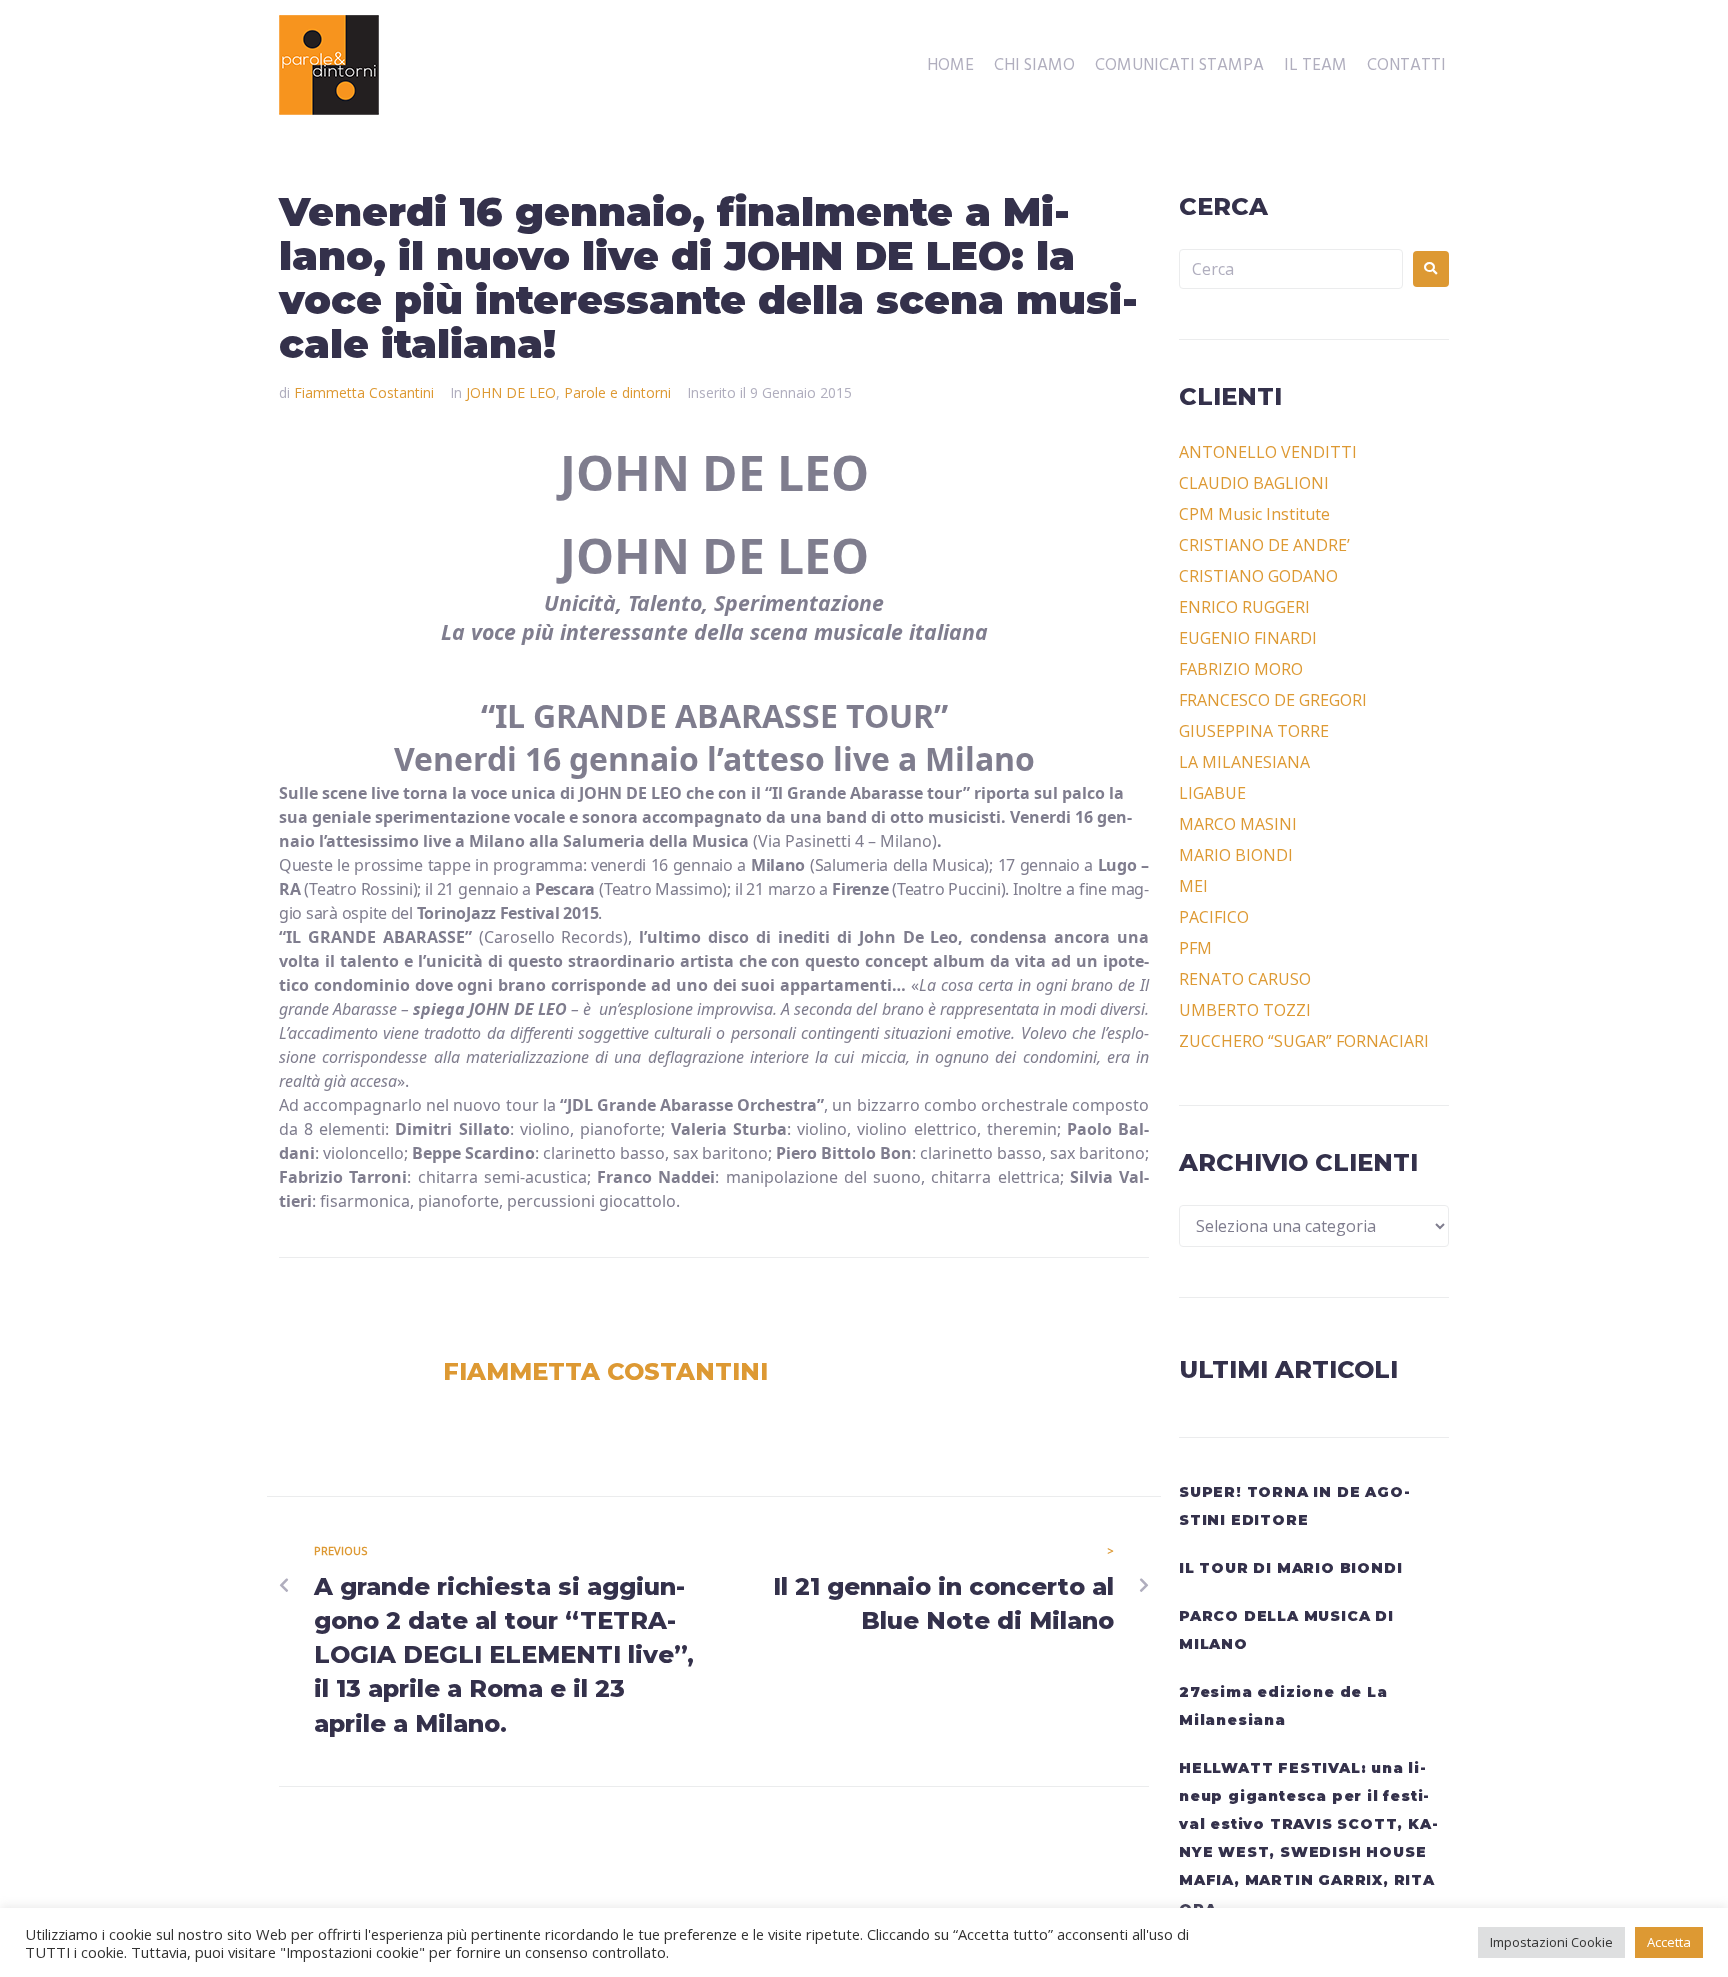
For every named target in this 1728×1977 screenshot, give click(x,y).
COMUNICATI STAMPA (1179, 66)
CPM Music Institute (1254, 514)
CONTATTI (1406, 66)
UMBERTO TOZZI (1245, 1010)
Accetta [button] (1669, 1942)
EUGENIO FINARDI (1248, 638)
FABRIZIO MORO (1241, 669)
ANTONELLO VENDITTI (1268, 452)
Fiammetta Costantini (364, 392)
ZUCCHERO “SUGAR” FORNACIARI (1304, 1041)
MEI (1193, 886)
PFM (1195, 948)
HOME (950, 66)
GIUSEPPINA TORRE (1254, 731)
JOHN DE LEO (511, 392)
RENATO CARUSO (1245, 979)
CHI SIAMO (1034, 66)
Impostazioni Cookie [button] (1551, 1942)
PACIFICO (1214, 917)
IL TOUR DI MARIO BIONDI (1290, 1568)
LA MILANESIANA (1244, 762)
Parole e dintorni (617, 392)
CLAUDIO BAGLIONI (1254, 483)
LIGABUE (1212, 793)
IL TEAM (1315, 66)
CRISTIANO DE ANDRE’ (1264, 545)
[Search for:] (1291, 269)
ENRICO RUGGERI (1244, 607)
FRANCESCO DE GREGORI (1273, 700)
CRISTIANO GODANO (1258, 576)
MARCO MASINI (1238, 824)
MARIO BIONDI (1236, 855)
